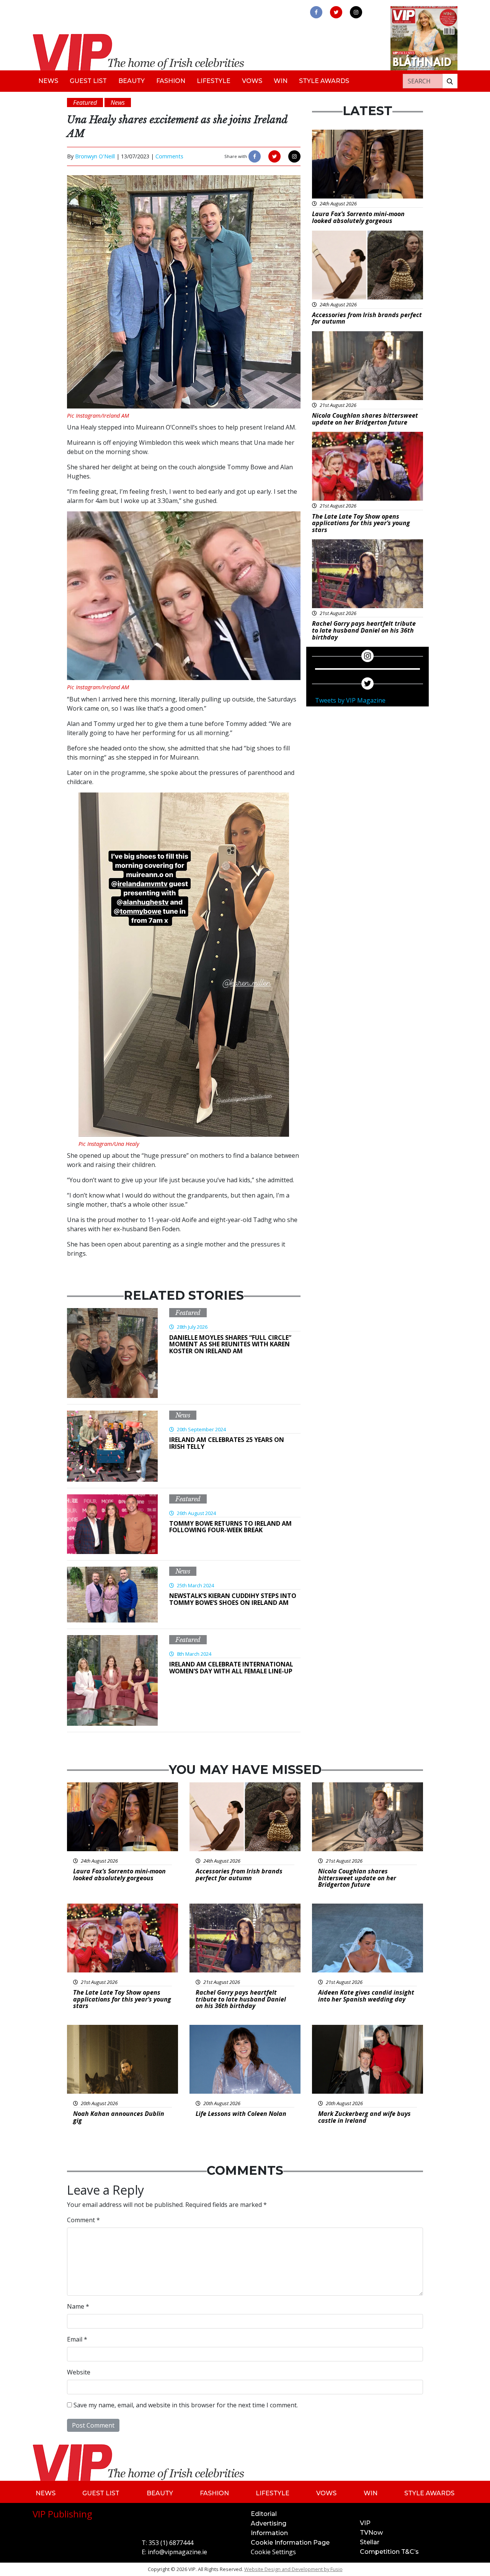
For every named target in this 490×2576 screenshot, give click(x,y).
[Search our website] (450, 81)
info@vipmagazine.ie (177, 2552)
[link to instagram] (356, 12)
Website (79, 2372)
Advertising (269, 2523)
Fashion (171, 81)
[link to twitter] (336, 12)
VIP (365, 2523)
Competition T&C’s (389, 2552)
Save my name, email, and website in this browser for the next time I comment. (186, 2405)
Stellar (370, 2542)
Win (281, 81)
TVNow (371, 2533)
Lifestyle (214, 81)
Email (77, 2339)
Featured (188, 1313)
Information (269, 2533)
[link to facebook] (316, 12)
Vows (252, 81)
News (48, 81)
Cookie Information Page (290, 2543)
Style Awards (324, 81)
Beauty (131, 81)
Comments (169, 156)
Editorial (264, 2514)
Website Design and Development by (293, 2569)
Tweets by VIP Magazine (350, 700)
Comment (83, 2220)
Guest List (88, 81)
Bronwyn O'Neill (95, 156)
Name (78, 2306)
